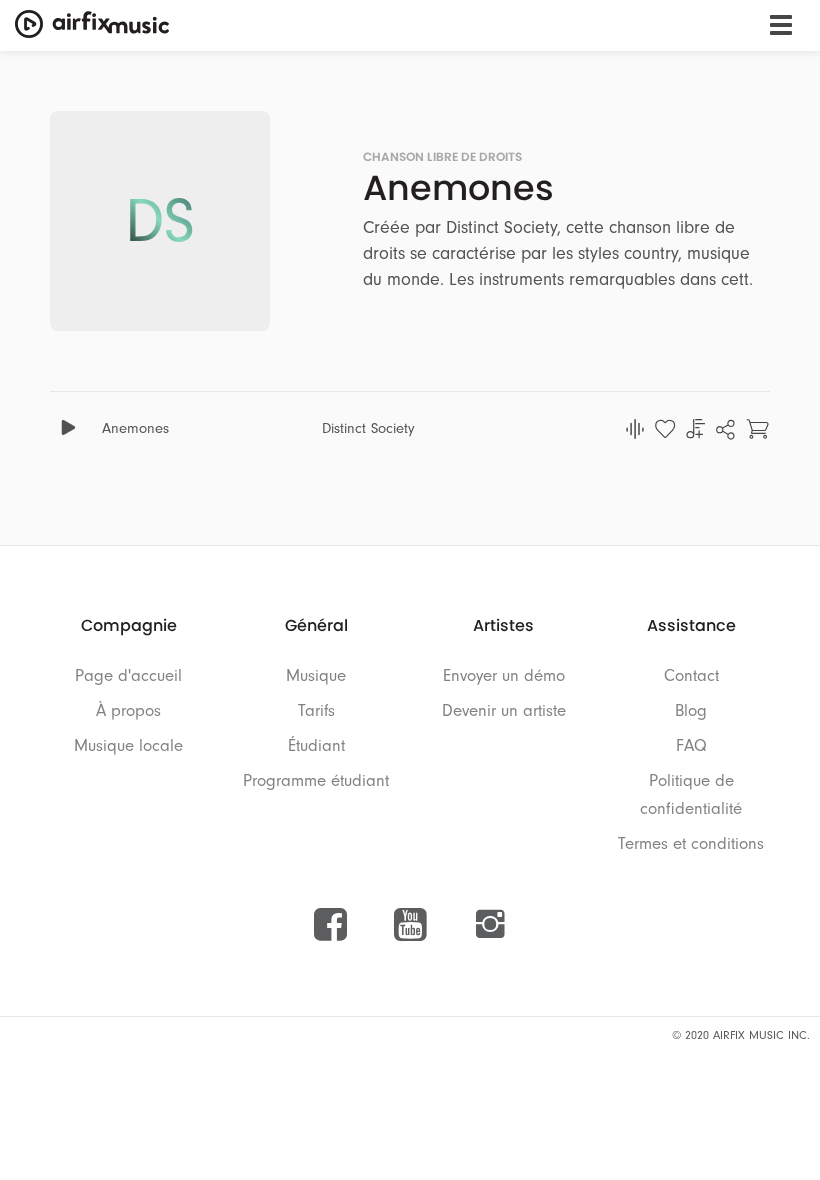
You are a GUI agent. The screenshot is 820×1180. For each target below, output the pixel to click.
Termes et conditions (691, 843)
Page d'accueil (128, 675)
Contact (691, 675)
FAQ (691, 745)
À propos (128, 710)
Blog (691, 710)
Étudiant (316, 745)
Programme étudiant (316, 780)
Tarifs (316, 710)
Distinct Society (368, 428)
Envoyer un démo (504, 675)
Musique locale (128, 745)
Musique (316, 675)
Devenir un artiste (504, 710)
